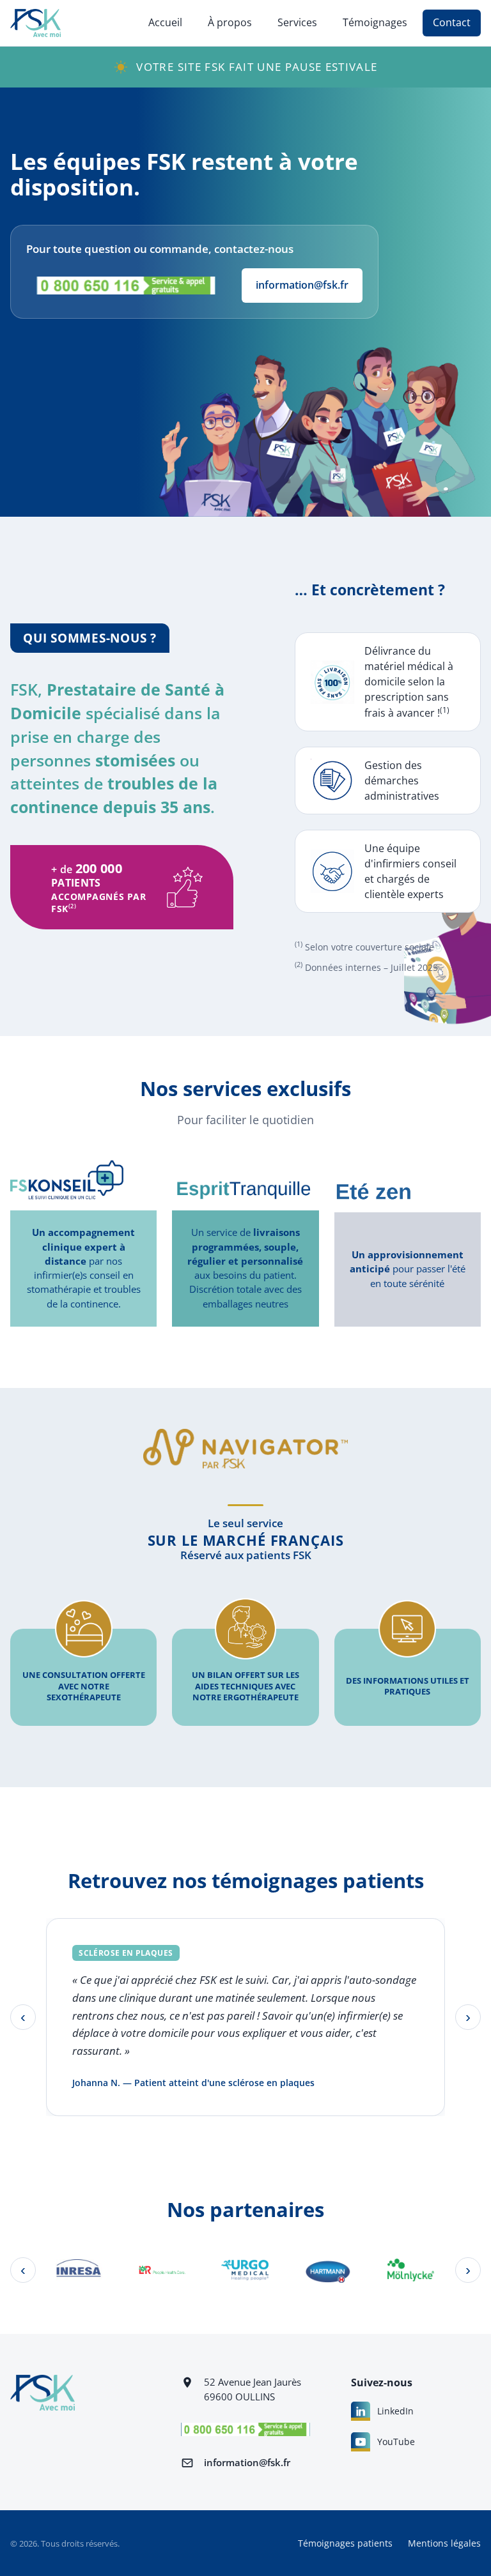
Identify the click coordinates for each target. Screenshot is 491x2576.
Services (297, 22)
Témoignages (375, 22)
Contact (452, 22)
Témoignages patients (345, 2543)
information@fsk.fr (302, 285)
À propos (230, 22)
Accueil (165, 22)
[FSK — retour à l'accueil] (35, 23)
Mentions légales (444, 2543)
